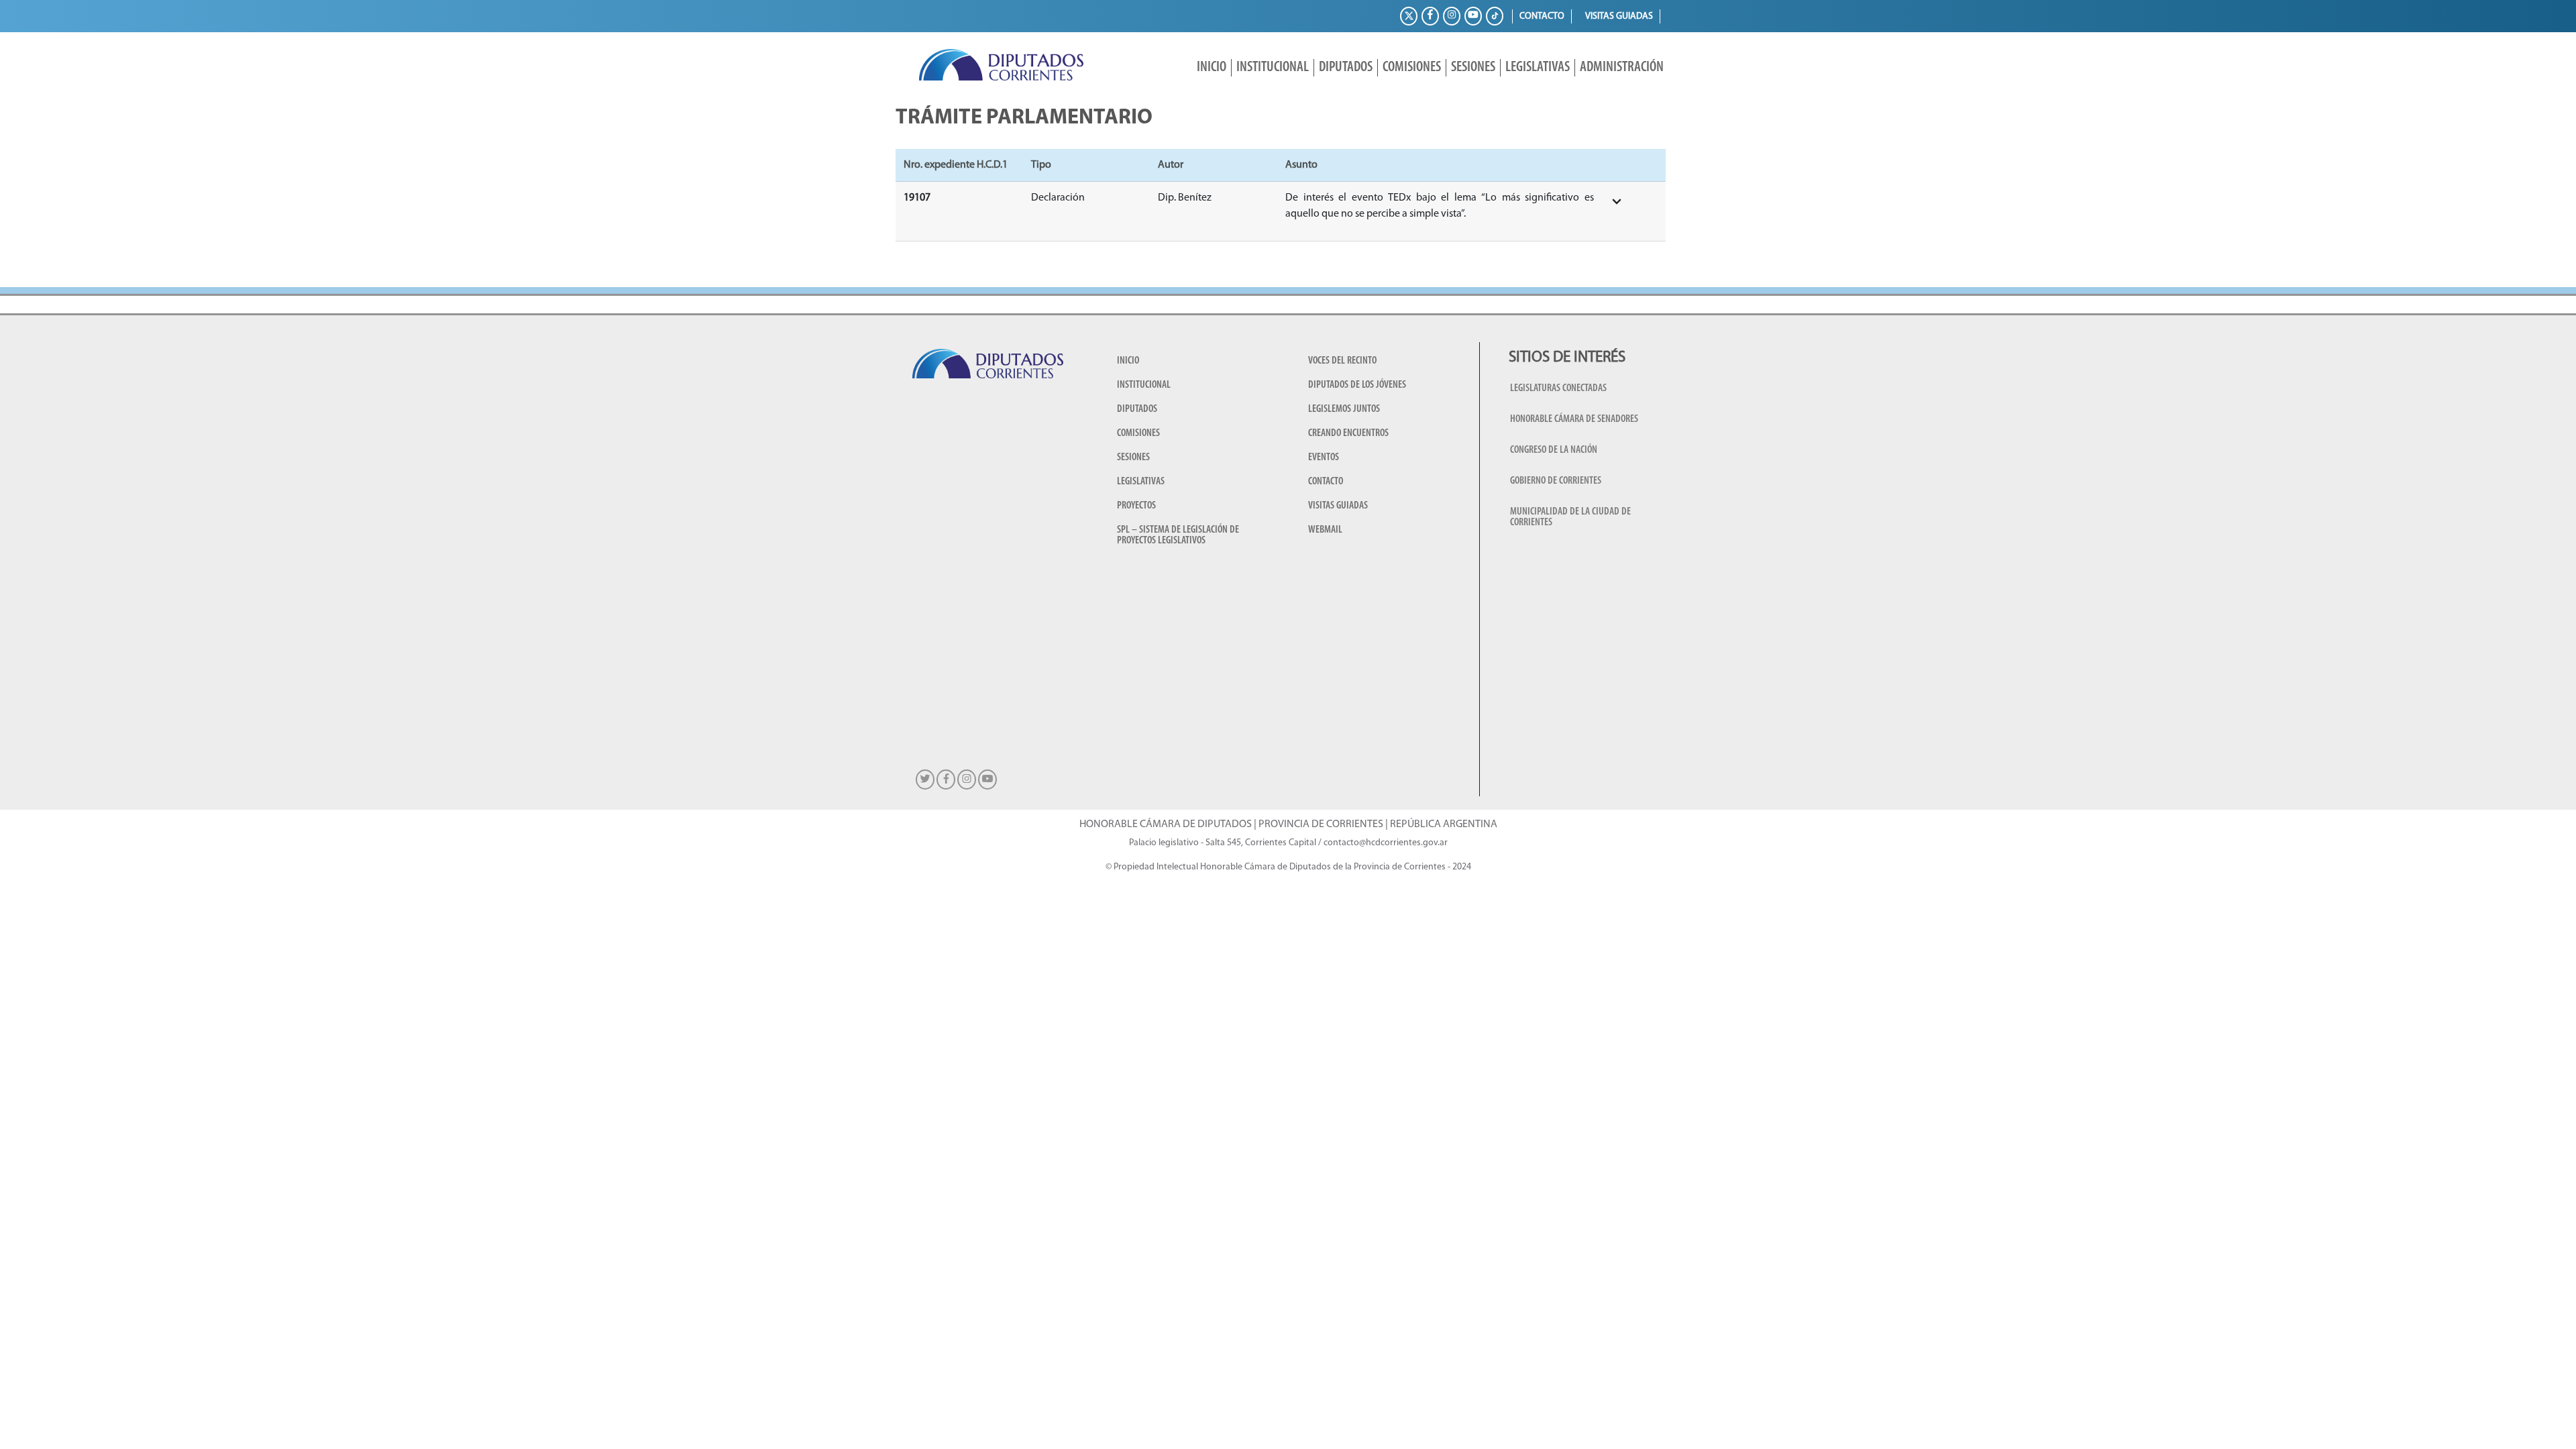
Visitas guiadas (1619, 16)
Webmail (1325, 530)
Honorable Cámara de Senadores (1574, 419)
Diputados (1346, 67)
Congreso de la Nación (1554, 450)
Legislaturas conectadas (1558, 388)
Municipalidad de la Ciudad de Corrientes (1570, 517)
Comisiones (1412, 67)
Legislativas (1538, 67)
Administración (1622, 67)
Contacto (1542, 16)
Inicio (1212, 67)
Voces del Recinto (1342, 361)
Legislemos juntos (1344, 409)
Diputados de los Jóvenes (1357, 385)
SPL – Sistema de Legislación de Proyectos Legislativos (1178, 535)
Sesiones (1473, 67)
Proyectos (1136, 506)
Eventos (1324, 458)
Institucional (1273, 67)
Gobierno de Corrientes (1556, 481)
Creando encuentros (1348, 433)
